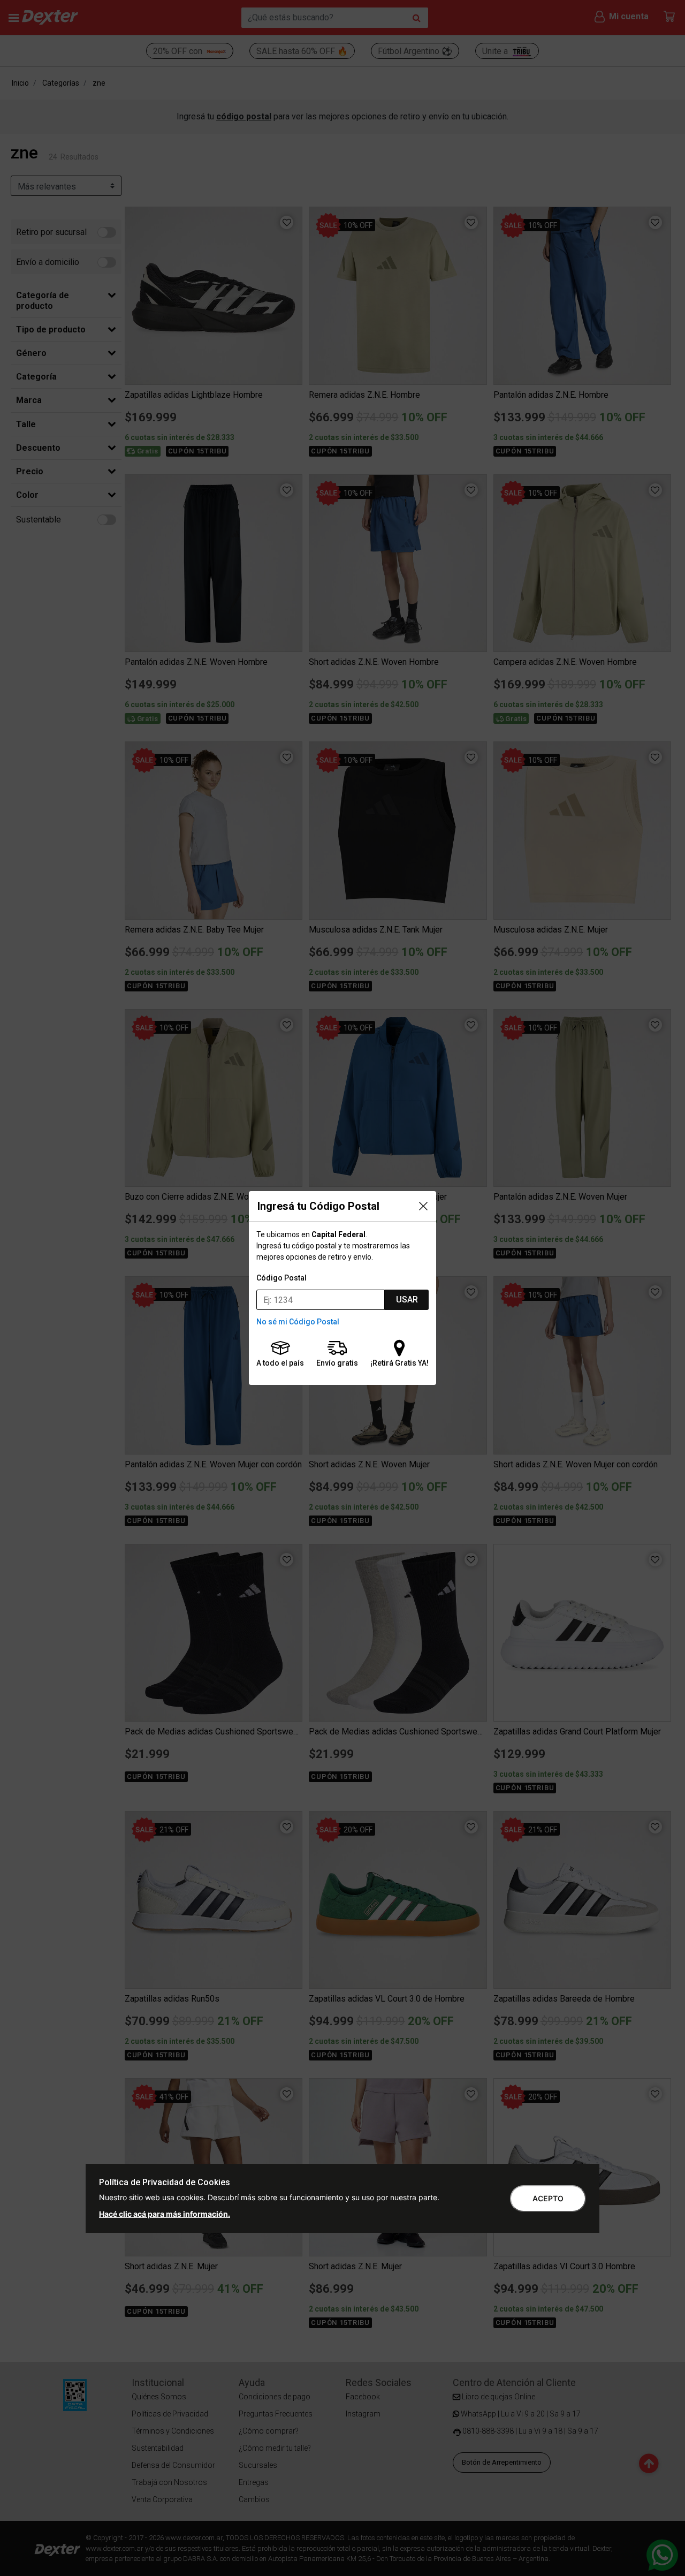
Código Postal (281, 1278)
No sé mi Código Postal (298, 1322)
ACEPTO (548, 2198)
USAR (407, 1300)
